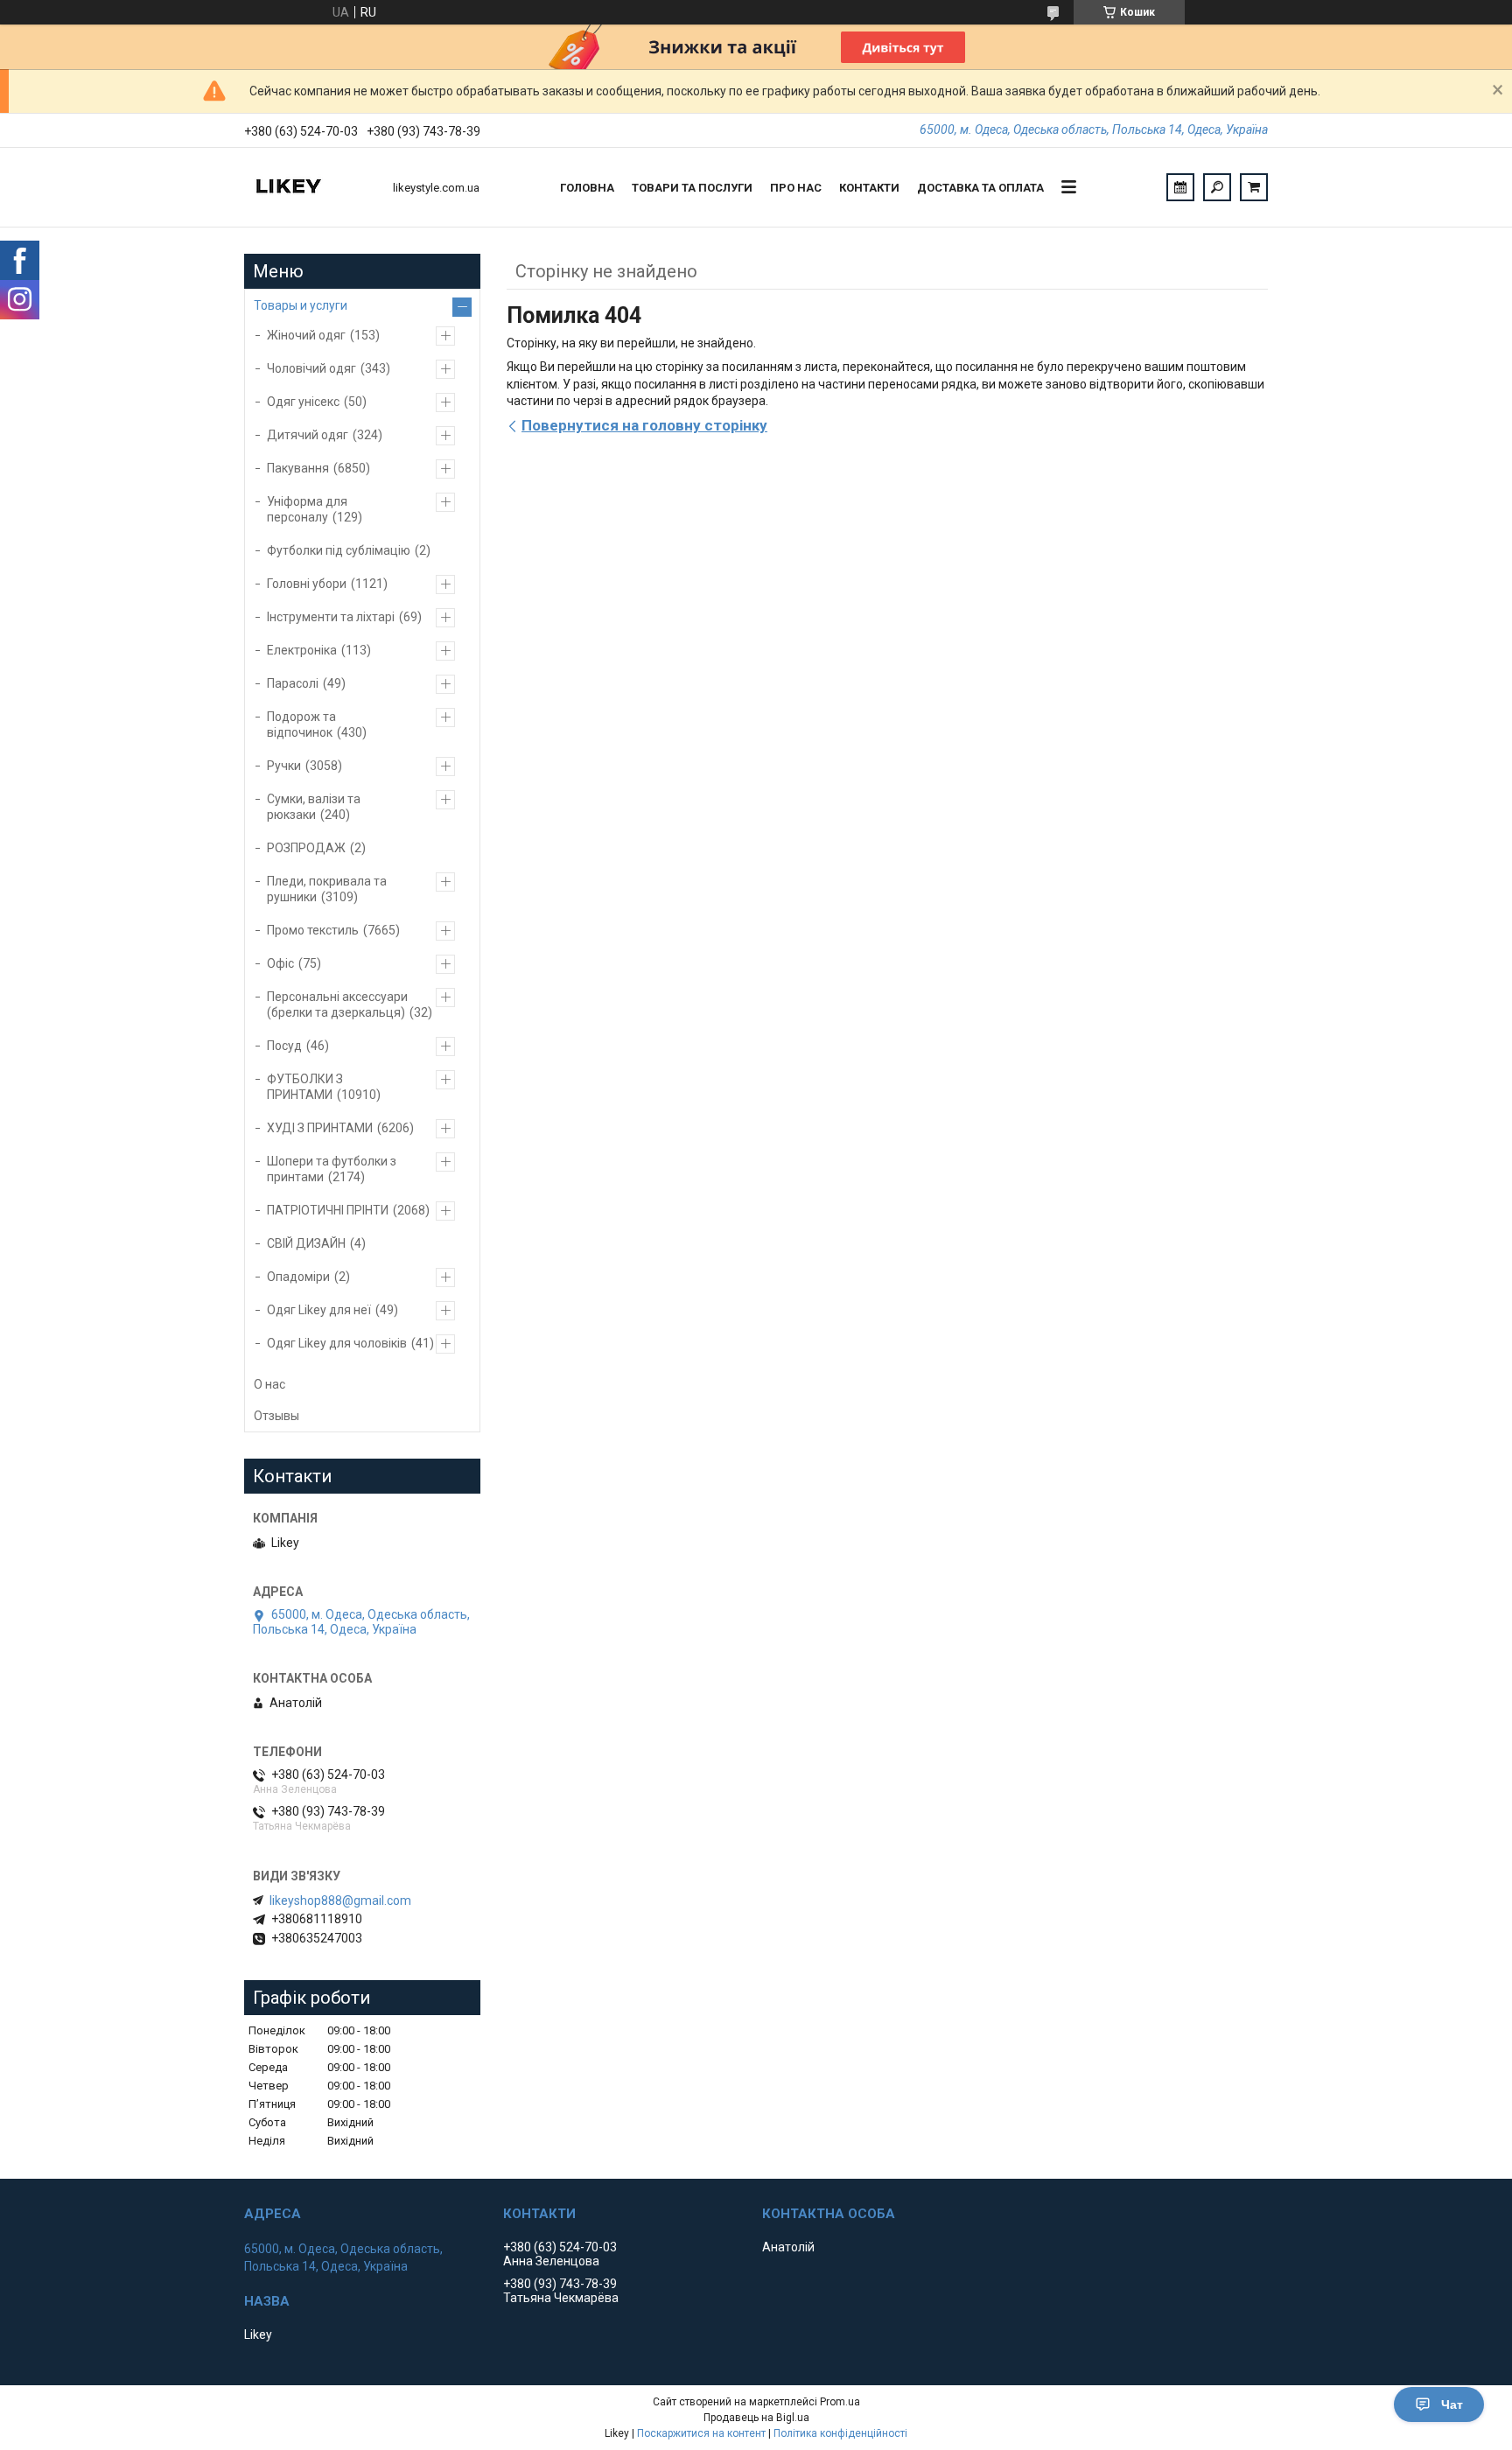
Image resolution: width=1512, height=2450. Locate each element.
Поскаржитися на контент (701, 2433)
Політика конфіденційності (840, 2433)
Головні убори (307, 584)
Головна (587, 188)
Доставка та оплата (980, 188)
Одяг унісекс (303, 402)
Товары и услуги (301, 305)
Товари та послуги (692, 188)
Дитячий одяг (308, 435)
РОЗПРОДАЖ (306, 848)
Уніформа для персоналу (307, 509)
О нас (269, 1384)
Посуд (284, 1046)
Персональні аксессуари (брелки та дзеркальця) (337, 1004)
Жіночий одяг (306, 335)
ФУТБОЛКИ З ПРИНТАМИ (305, 1087)
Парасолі (293, 683)
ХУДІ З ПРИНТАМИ (320, 1128)
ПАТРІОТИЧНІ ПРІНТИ (328, 1210)
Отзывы (276, 1416)
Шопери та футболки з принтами (332, 1169)
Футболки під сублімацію (339, 550)
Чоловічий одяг (311, 368)
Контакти (869, 188)
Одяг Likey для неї (319, 1310)
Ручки (284, 766)
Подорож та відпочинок (301, 724)
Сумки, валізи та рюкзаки (314, 807)
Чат (1452, 2404)
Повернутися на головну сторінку (644, 425)
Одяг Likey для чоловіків (337, 1343)
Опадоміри (298, 1277)
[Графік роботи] (1180, 187)
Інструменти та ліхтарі (331, 617)
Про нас (796, 188)
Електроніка (302, 650)
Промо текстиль (313, 930)
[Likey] (310, 187)
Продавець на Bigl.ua (756, 2418)
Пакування (298, 468)
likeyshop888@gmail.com (340, 1900)
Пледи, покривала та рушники (327, 889)
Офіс (280, 963)
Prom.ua (840, 2402)
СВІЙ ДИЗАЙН (306, 1243)
